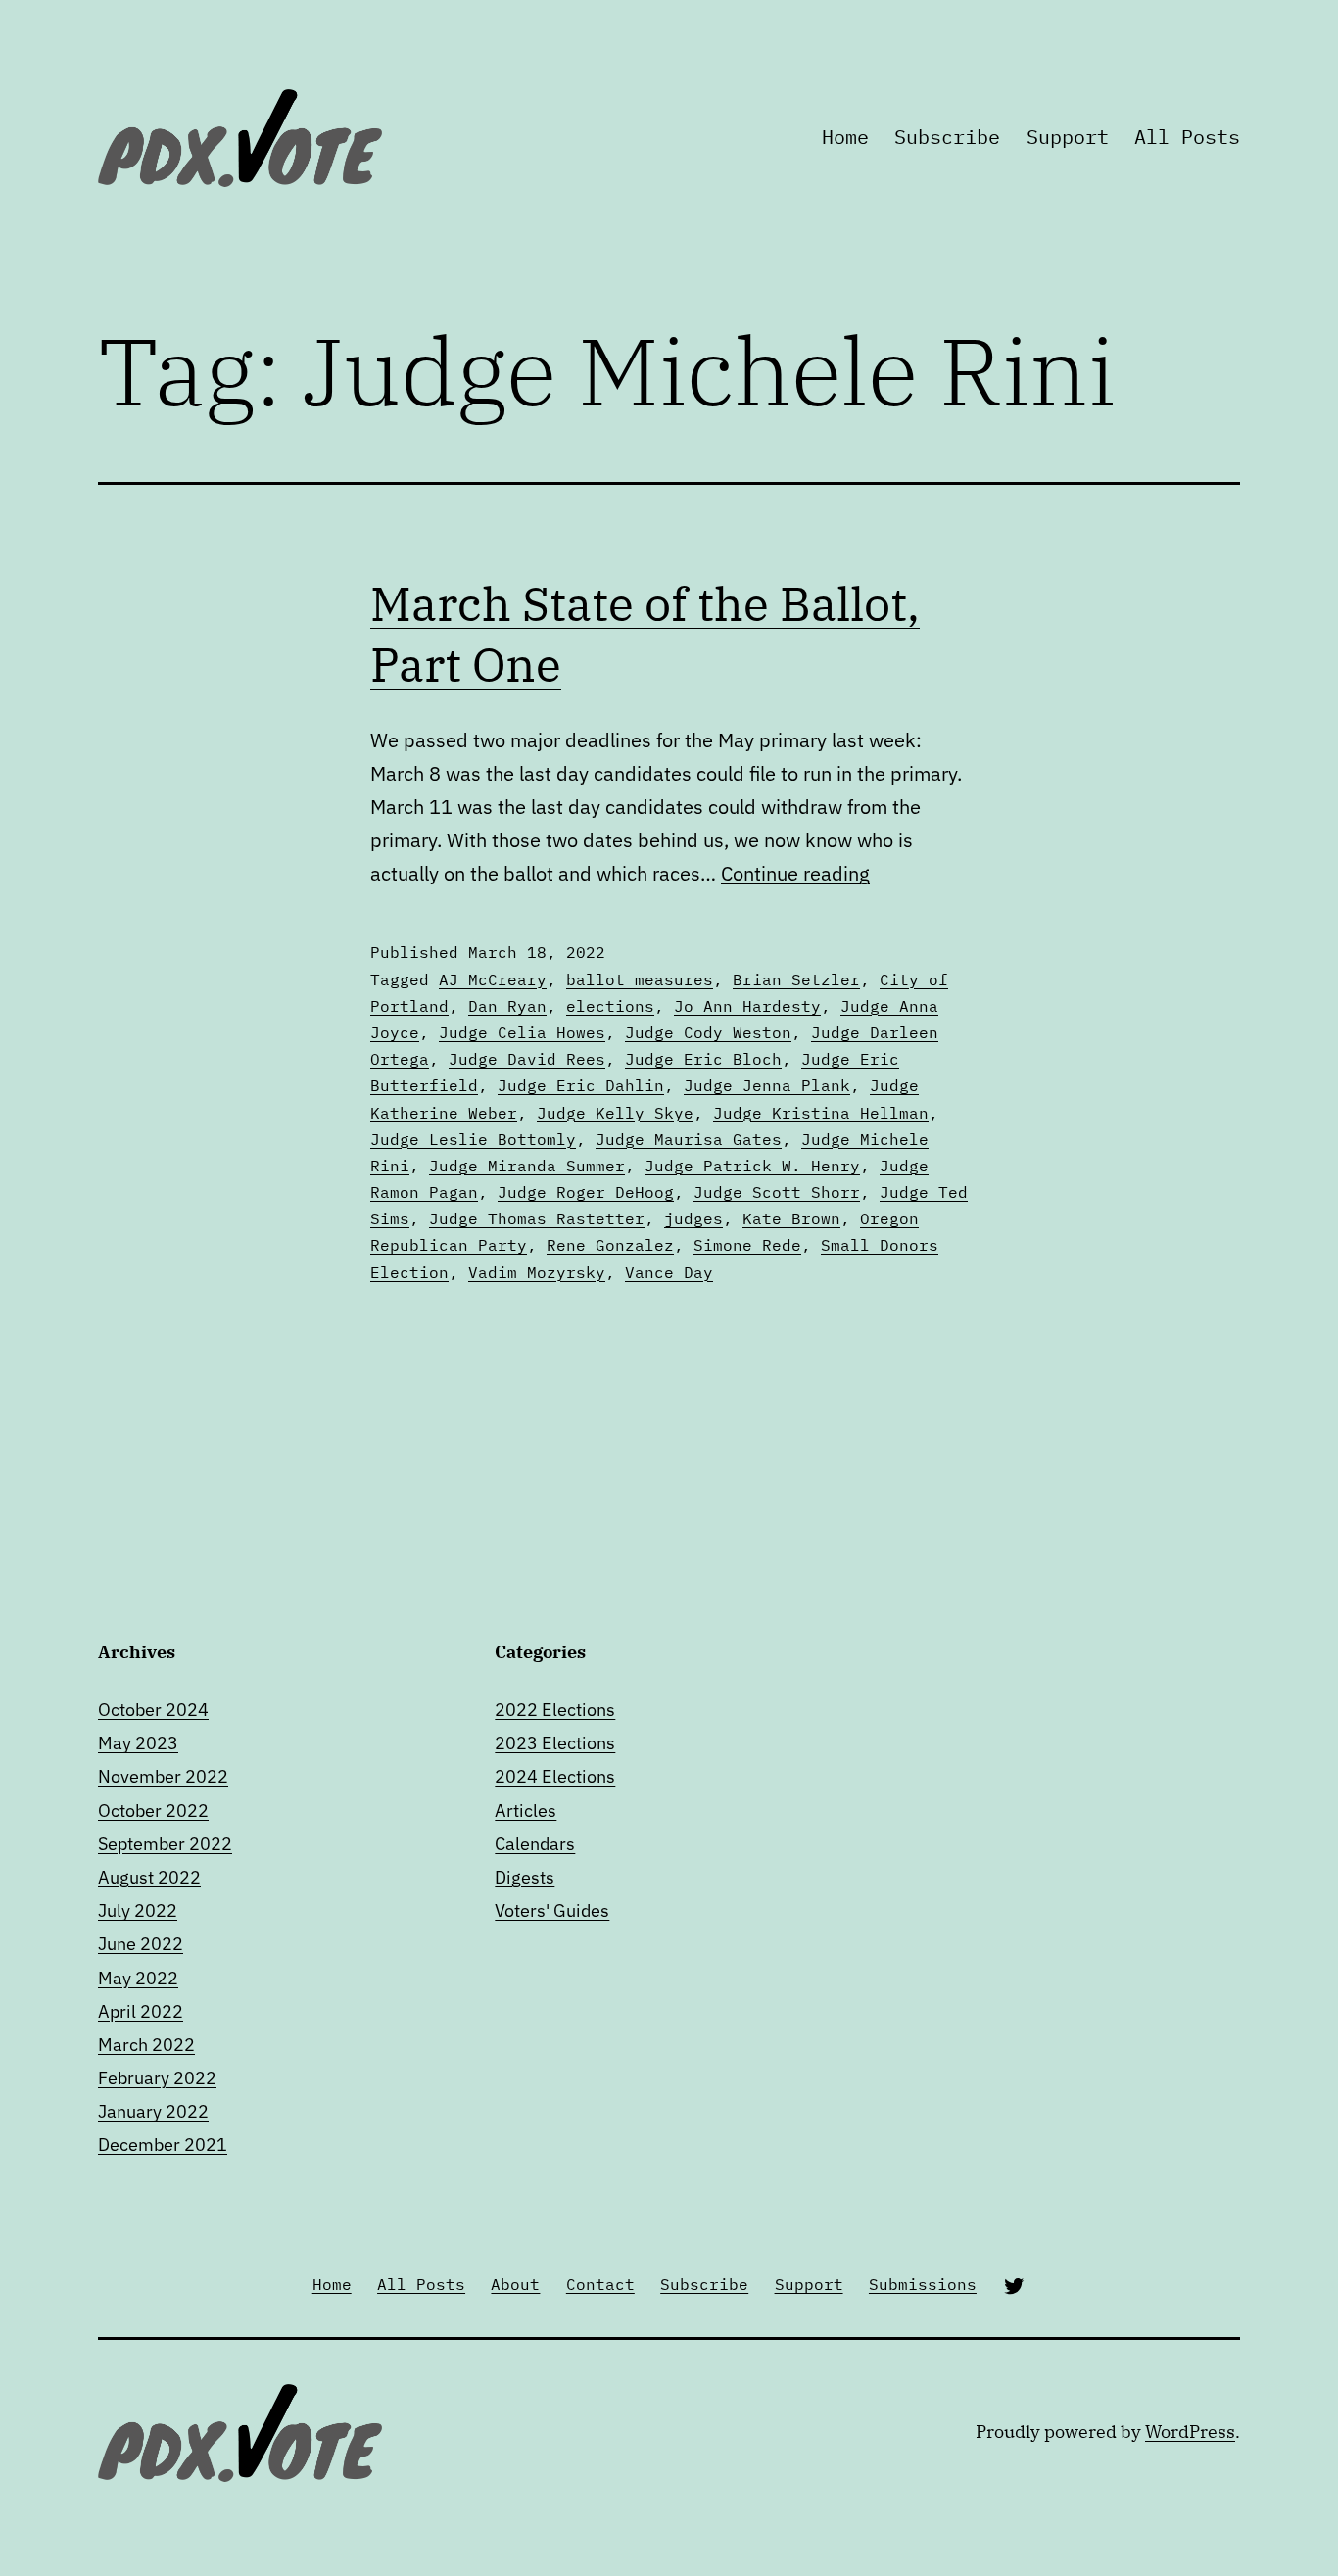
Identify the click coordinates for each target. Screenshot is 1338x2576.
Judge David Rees (527, 1059)
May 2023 (138, 1743)
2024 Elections (555, 1776)
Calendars (535, 1844)
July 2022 (138, 1910)
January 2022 (153, 2111)
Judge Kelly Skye (615, 1113)
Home (845, 137)
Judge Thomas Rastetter (537, 1218)
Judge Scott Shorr (777, 1192)
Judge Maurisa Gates (689, 1139)
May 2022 (138, 1978)
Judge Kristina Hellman (821, 1113)
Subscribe (947, 137)
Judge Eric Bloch (703, 1059)
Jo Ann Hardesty (747, 1006)
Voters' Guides (552, 1910)
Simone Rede (747, 1245)
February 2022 (157, 2078)
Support (1068, 137)
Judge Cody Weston (708, 1032)
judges (693, 1218)
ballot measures (640, 979)
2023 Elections (555, 1743)
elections (610, 1006)
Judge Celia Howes (522, 1032)
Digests (525, 1877)
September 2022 (165, 1844)
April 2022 (141, 2011)
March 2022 (146, 2045)
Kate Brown (791, 1218)
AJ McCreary (493, 979)
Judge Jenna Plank (767, 1085)
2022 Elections (555, 1710)
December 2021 (163, 2145)
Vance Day (669, 1272)
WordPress (1190, 2432)
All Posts (1187, 137)
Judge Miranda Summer (527, 1166)
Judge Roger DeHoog (586, 1192)
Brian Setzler (796, 979)
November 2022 (163, 1776)
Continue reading (795, 873)
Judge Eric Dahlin (581, 1085)
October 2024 (153, 1710)
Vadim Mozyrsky (537, 1272)
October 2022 (153, 1811)
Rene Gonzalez (610, 1245)
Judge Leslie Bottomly (473, 1139)
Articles (526, 1811)
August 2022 (149, 1877)
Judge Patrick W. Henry (752, 1166)
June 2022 (141, 1944)
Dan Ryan (507, 1006)
